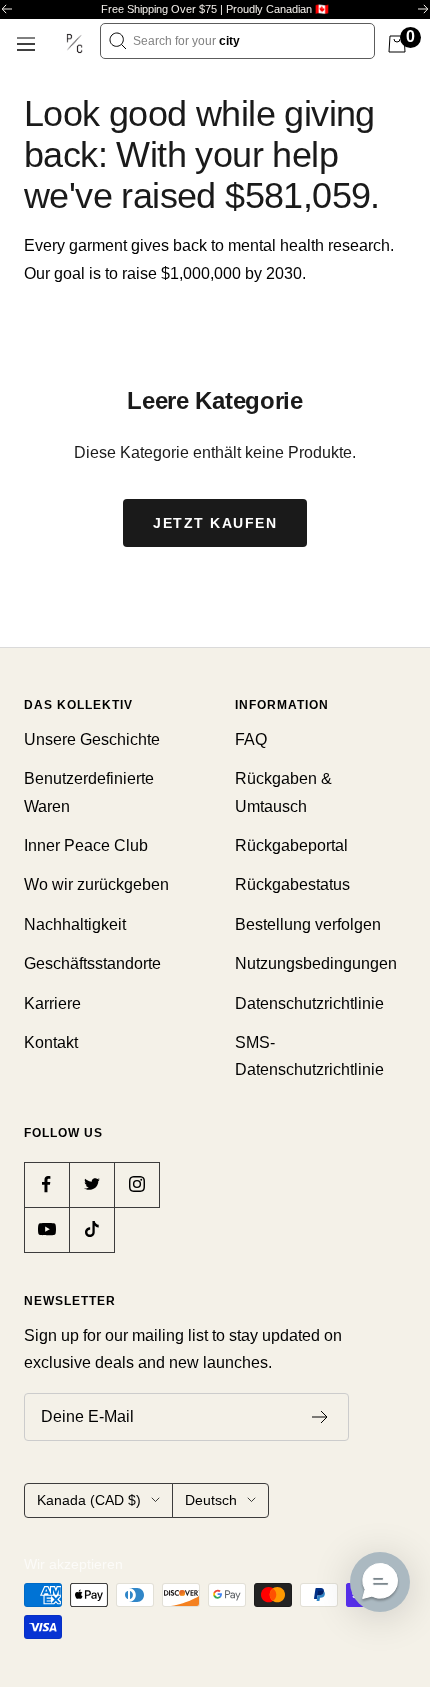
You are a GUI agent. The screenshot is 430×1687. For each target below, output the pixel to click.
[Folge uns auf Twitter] (91, 1184)
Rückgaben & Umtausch (283, 792)
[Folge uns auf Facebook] (46, 1184)
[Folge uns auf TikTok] (91, 1229)
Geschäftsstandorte (92, 963)
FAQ (251, 739)
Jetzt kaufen (215, 523)
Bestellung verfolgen (308, 924)
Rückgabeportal (291, 845)
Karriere (52, 1003)
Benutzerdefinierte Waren (89, 792)
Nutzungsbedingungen (316, 963)
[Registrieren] (320, 1417)
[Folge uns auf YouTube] (46, 1229)
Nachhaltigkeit (75, 924)
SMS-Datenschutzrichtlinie (309, 1056)
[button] (380, 1582)
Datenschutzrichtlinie (309, 1003)
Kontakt (51, 1042)
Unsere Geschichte (92, 739)
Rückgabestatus (292, 884)
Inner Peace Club (86, 845)
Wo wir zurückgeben (96, 884)
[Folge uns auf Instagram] (136, 1184)
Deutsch (211, 1500)
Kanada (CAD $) (89, 1500)
